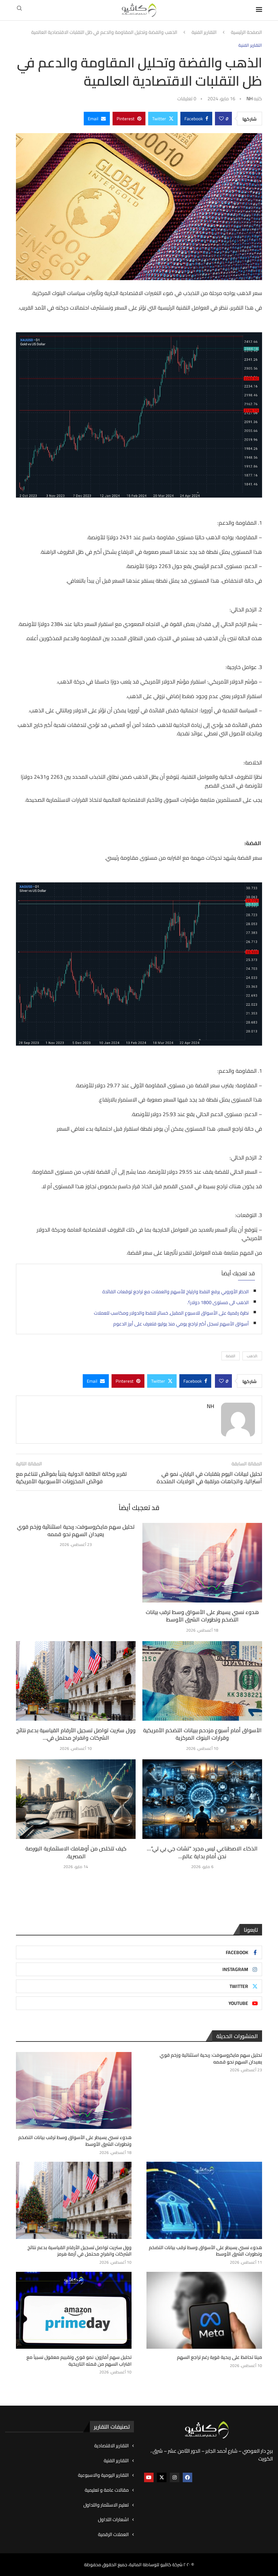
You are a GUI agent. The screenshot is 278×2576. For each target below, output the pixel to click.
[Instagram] (175, 2477)
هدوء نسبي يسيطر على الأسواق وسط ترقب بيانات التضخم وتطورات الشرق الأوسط (202, 1616)
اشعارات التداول (113, 2520)
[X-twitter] (162, 2477)
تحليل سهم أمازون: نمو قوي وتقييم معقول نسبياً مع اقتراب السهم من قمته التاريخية (79, 2361)
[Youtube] (149, 2477)
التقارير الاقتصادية (112, 2446)
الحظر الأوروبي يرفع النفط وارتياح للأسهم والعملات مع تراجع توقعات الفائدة (176, 1292)
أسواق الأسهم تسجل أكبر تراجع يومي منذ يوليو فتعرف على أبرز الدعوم (181, 1324)
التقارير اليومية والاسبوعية (103, 2475)
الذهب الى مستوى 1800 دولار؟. (218, 1302)
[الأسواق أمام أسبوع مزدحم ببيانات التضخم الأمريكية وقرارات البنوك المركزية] (202, 1681)
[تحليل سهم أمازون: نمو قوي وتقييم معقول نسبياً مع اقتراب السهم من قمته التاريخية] (74, 2310)
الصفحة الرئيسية (246, 33)
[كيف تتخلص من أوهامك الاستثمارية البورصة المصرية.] (76, 1799)
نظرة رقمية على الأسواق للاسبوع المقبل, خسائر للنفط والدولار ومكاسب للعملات (171, 1313)
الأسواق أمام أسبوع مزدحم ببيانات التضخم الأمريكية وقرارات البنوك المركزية (202, 1734)
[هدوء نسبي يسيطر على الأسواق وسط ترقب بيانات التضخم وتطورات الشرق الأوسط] (202, 1563)
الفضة (231, 1356)
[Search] (19, 10)
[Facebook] (187, 2477)
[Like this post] (221, 119)
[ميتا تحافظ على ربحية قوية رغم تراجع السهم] (204, 2310)
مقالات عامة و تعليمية (107, 2490)
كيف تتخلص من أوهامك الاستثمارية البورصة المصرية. (76, 1852)
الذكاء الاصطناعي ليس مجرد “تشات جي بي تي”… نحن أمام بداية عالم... (202, 1852)
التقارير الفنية (204, 33)
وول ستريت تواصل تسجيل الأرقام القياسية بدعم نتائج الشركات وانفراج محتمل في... (76, 1734)
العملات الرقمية (113, 2535)
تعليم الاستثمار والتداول (106, 2505)
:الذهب (252, 1356)
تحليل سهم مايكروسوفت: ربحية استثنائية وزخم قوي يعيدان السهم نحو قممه (76, 1530)
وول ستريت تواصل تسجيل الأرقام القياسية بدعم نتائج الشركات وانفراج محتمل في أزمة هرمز (80, 2251)
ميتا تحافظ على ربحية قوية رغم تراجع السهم (220, 2358)
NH (250, 99)
